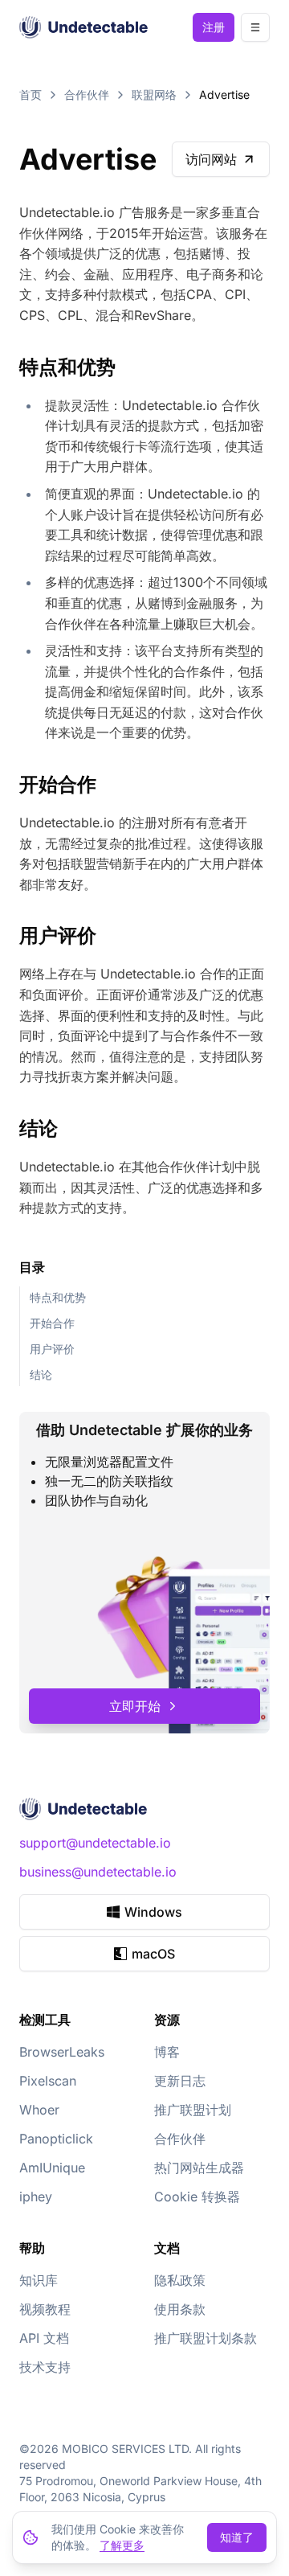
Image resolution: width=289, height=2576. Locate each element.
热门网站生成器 (199, 2168)
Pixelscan (48, 2081)
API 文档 (44, 2338)
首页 (31, 94)
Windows (153, 1912)
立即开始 (135, 1706)
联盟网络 (154, 94)
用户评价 (52, 1349)
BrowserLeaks (62, 2052)
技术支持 (45, 2367)
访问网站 (211, 159)
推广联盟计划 (193, 2110)
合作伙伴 (87, 94)
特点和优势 (58, 1297)
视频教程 (45, 2309)
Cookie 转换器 (197, 2197)
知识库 (39, 2280)
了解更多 (122, 2545)
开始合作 (52, 1323)
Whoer (39, 2110)
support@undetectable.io (95, 1843)
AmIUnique (52, 2168)
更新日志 (180, 2081)
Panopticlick (56, 2139)
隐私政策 (180, 2280)
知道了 (237, 2537)
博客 (167, 2052)
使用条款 (180, 2309)
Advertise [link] (224, 94)
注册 (214, 27)
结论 (41, 1374)
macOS (153, 1954)
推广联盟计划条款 (206, 2338)
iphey (36, 2197)
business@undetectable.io (98, 1872)
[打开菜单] (255, 27)
